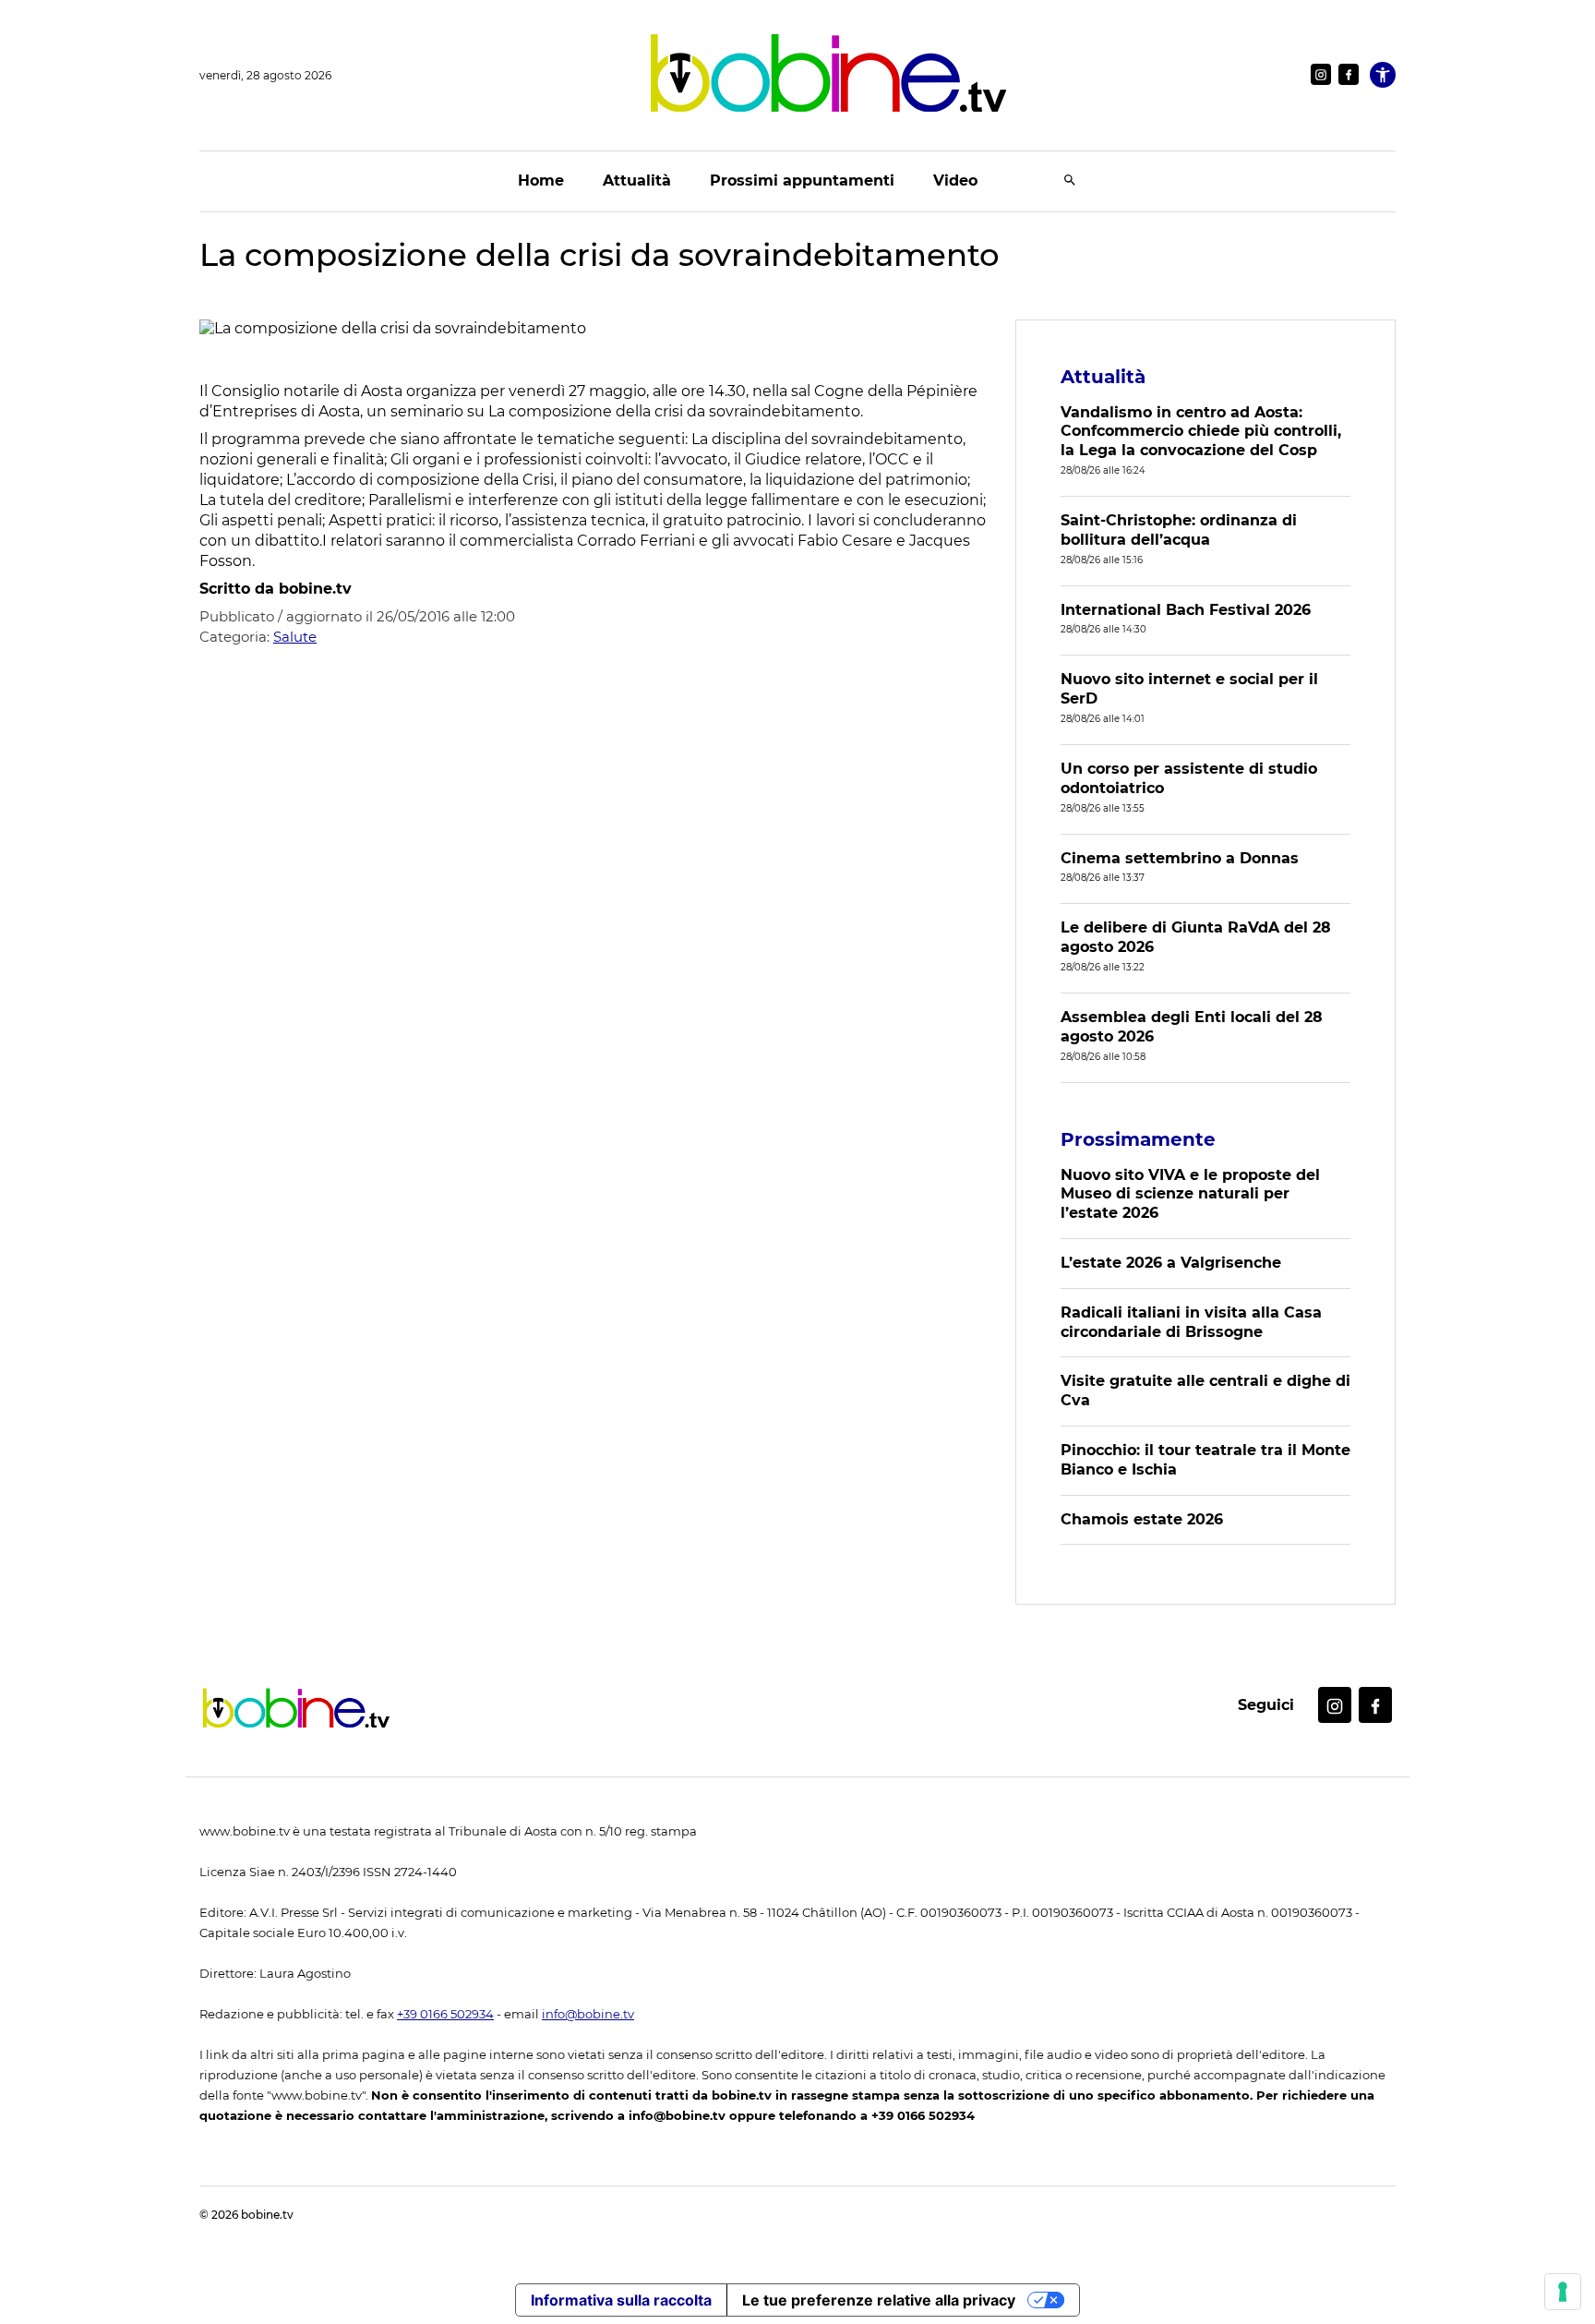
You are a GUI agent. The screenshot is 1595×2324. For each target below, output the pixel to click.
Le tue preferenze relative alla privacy (879, 2300)
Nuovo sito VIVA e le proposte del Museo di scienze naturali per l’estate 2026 (1190, 1194)
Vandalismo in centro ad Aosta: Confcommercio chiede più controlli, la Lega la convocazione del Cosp (1201, 432)
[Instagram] (1321, 74)
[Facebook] (1349, 74)
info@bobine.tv (588, 2014)
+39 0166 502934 (445, 2014)
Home (541, 181)
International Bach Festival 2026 (1186, 610)
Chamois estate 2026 (1142, 1519)
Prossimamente (1138, 1139)
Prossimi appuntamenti (802, 181)
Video (955, 181)
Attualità (637, 181)
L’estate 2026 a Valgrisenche (1171, 1263)
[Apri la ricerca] (1070, 181)
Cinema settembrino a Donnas (1180, 858)
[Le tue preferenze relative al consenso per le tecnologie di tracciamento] (1563, 2292)
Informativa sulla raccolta (621, 2300)
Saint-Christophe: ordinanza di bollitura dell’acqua (1179, 530)
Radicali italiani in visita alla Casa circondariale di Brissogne (1191, 1322)
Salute (295, 637)
